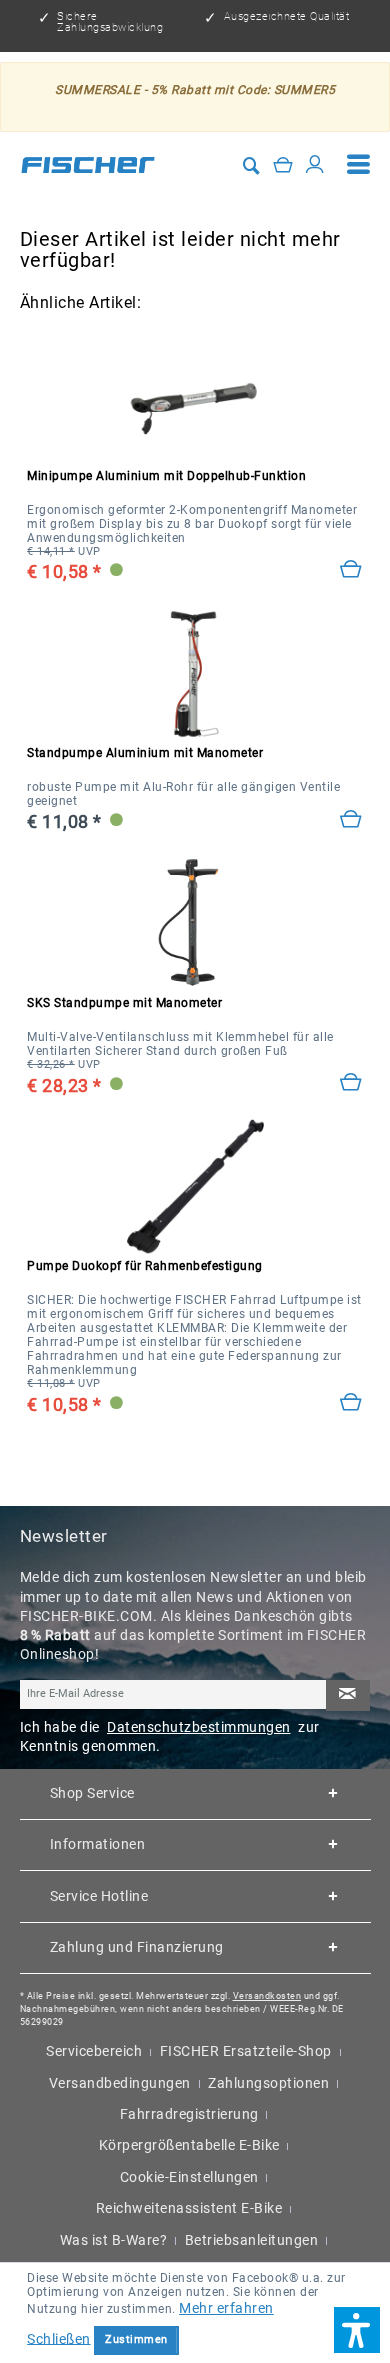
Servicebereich (94, 2051)
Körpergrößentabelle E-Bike (189, 2145)
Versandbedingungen (120, 2083)
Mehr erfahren (226, 2308)
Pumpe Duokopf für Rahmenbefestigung (145, 1266)
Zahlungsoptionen (268, 2083)
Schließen (59, 2338)
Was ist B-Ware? (114, 2240)
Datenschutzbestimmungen (199, 1727)
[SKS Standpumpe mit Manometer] (195, 923)
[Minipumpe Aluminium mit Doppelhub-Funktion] (351, 570)
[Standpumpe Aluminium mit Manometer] (351, 820)
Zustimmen (136, 2339)
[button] (357, 2330)
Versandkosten (267, 1996)
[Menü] (359, 165)
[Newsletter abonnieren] (348, 1695)
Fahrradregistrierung (189, 2114)
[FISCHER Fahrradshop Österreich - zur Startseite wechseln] (88, 165)
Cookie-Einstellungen (189, 2177)
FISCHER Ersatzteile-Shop (246, 2051)
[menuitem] (359, 165)
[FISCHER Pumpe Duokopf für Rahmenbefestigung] (195, 1186)
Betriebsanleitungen (252, 2240)
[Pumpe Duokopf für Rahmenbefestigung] (351, 1403)
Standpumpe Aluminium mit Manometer (145, 753)
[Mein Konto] (315, 164)
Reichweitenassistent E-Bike (189, 2208)
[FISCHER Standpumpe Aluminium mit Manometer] (195, 673)
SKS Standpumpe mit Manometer (124, 1003)
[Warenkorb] (283, 164)
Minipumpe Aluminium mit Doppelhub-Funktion (166, 476)
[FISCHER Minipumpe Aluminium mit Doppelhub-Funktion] (195, 396)
